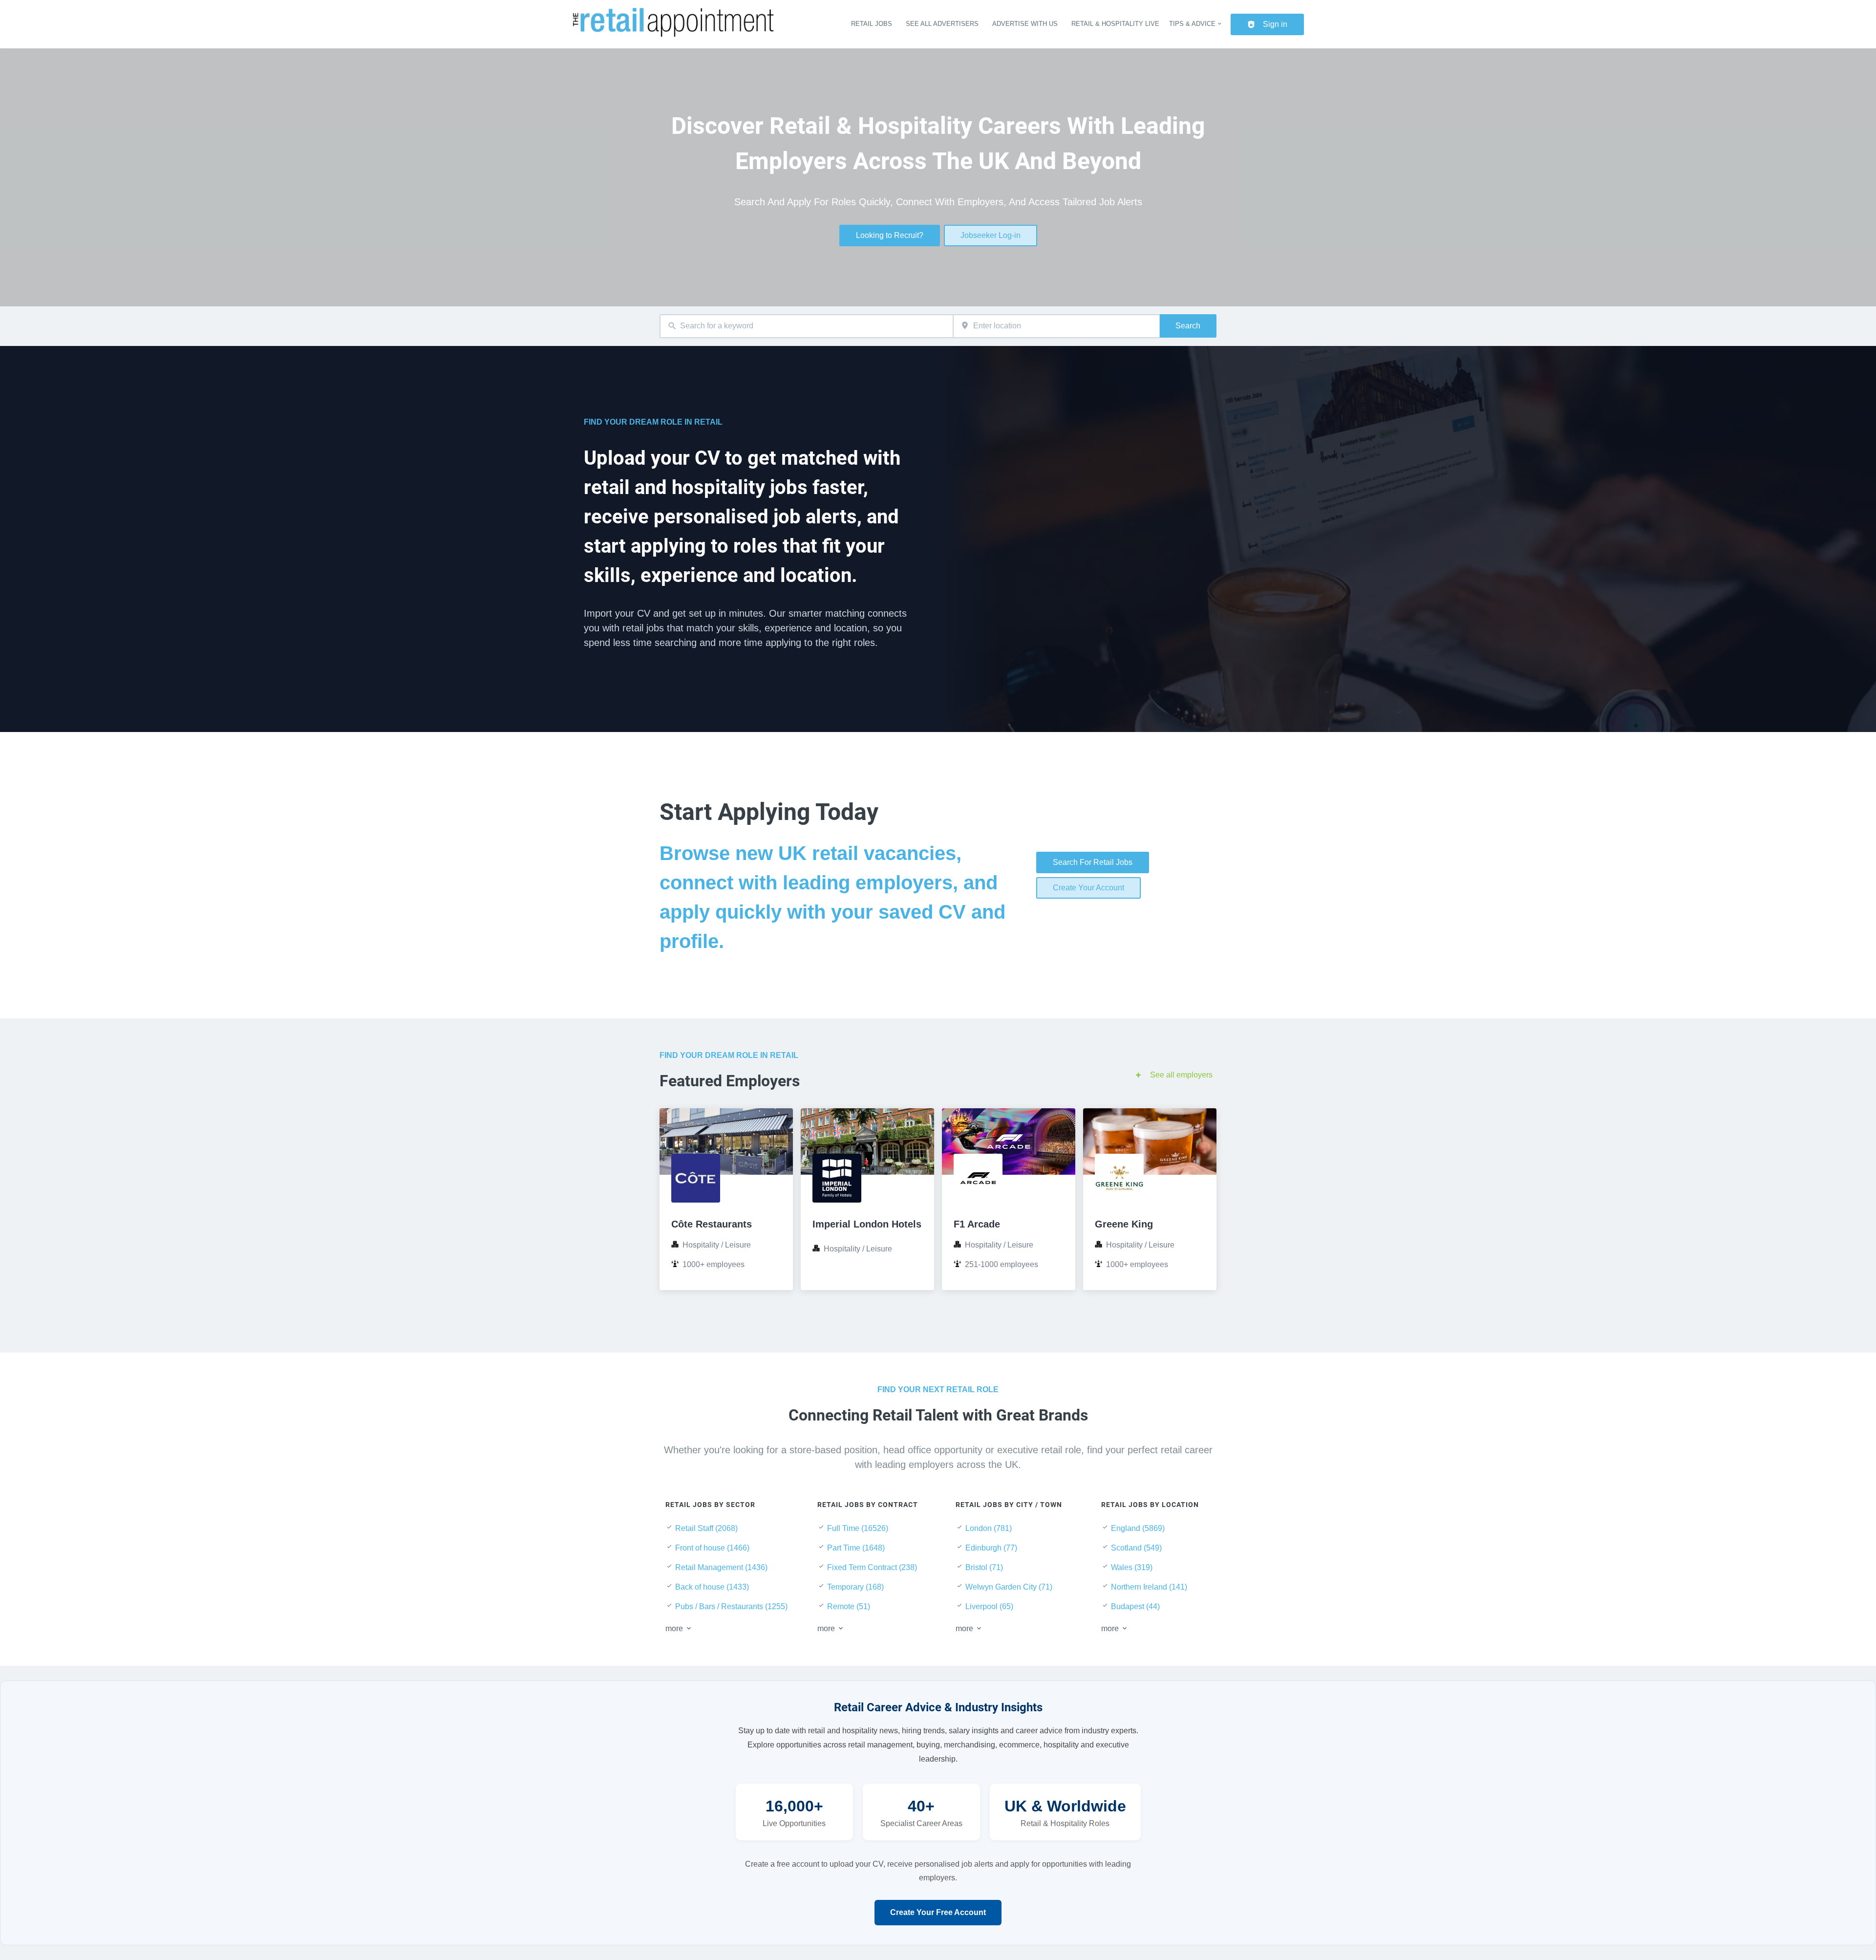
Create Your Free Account (938, 1912)
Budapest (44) (1135, 1606)
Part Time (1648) (856, 1548)
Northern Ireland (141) (1149, 1587)
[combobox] (806, 326)
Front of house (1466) (712, 1548)
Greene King (1124, 1224)
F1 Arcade (977, 1224)
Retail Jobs (872, 24)
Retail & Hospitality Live (1115, 24)
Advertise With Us (1025, 24)
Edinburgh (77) (991, 1548)
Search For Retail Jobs (1093, 862)
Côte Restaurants (712, 1224)
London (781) (989, 1528)
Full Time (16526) (858, 1528)
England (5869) (1138, 1528)
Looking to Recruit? (890, 235)
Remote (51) (849, 1606)
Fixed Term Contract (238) (872, 1567)
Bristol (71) (984, 1567)
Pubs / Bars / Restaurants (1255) (731, 1606)
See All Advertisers (942, 24)
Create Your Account (1088, 888)
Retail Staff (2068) (706, 1528)
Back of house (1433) (712, 1587)
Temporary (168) (855, 1587)
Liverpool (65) (989, 1606)
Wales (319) (1132, 1567)
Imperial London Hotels (867, 1224)
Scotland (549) (1136, 1548)
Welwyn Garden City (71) (1009, 1587)
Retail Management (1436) (721, 1567)
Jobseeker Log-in (991, 235)
